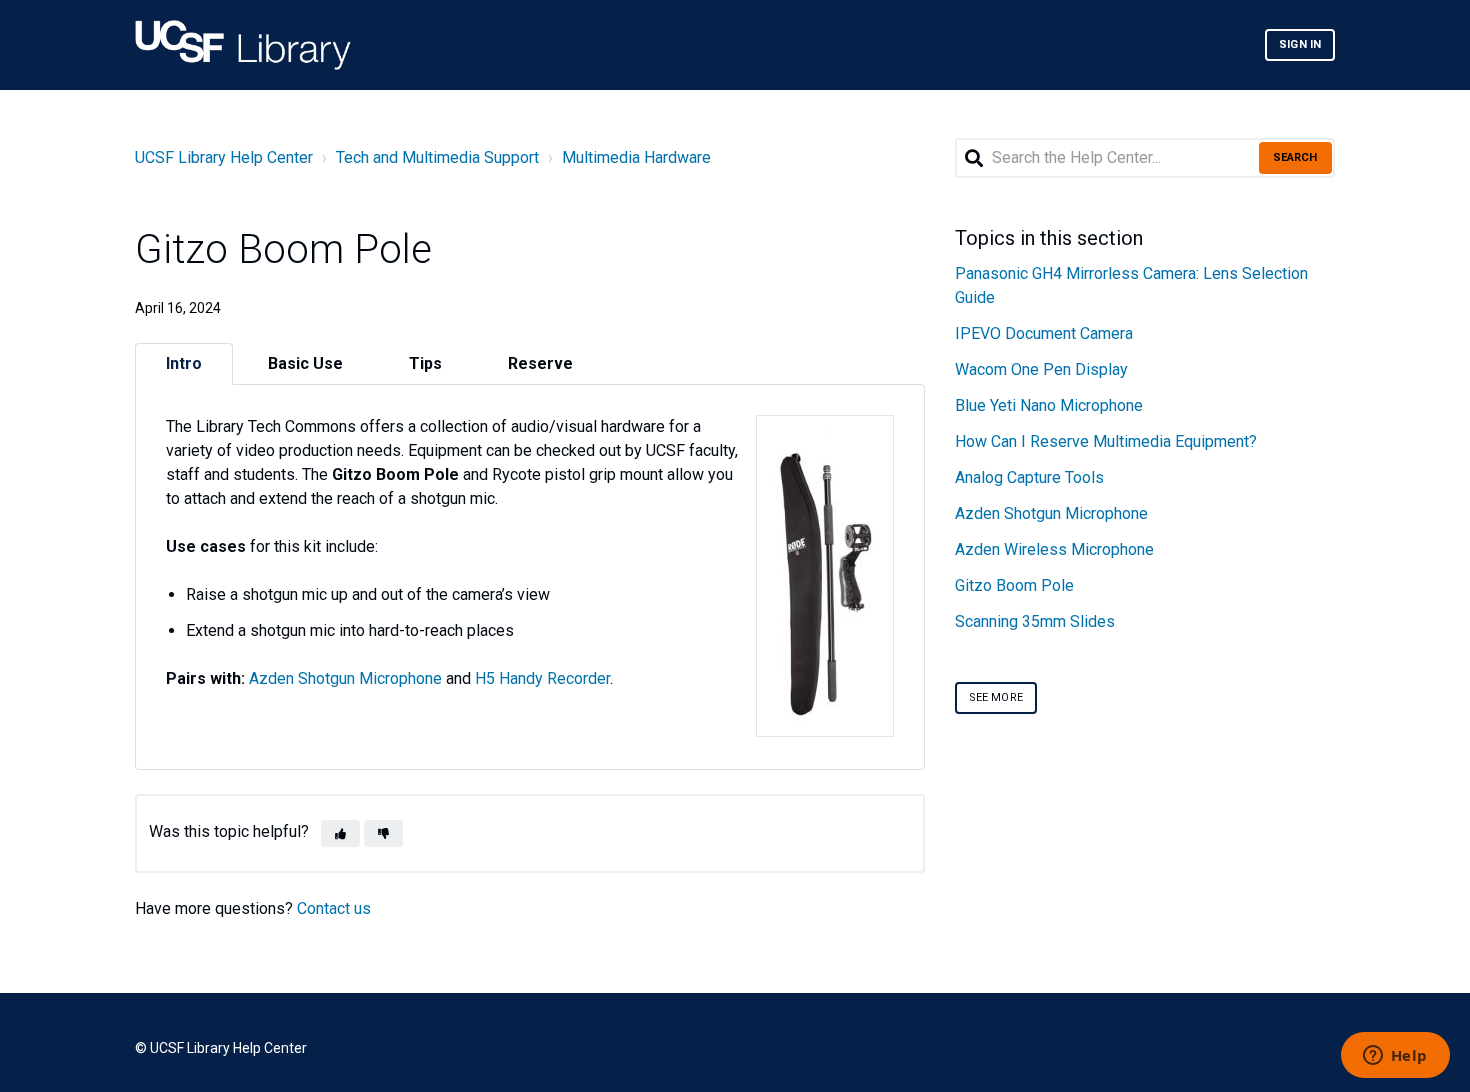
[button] (340, 833)
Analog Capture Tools (1029, 477)
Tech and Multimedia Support (437, 157)
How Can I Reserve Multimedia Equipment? (1106, 441)
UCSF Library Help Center (224, 157)
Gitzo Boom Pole (1014, 585)
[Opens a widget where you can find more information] (1395, 1057)
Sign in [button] (1300, 44)
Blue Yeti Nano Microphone (1049, 405)
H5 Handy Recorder (542, 678)
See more (996, 697)
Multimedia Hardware (636, 157)
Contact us (334, 908)
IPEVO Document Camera (1044, 333)
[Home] (243, 45)
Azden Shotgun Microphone (345, 678)
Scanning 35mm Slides (1035, 621)
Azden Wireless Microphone (1054, 549)
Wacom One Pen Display (1041, 369)
